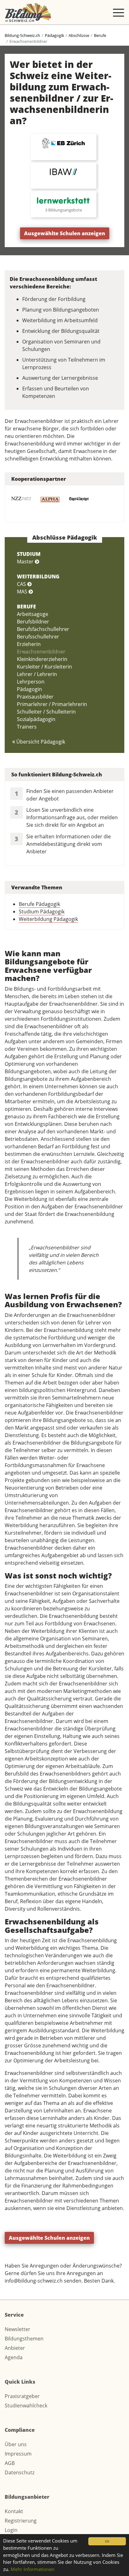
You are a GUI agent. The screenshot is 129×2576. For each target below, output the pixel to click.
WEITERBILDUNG (38, 577)
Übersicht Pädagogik (40, 742)
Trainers (27, 727)
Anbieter (15, 2348)
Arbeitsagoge (33, 614)
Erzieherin (29, 644)
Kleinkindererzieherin (42, 659)
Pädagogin (29, 689)
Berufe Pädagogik (39, 904)
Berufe (100, 35)
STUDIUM (29, 554)
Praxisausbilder (35, 697)
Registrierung (21, 2521)
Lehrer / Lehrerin (37, 674)
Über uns (16, 2444)
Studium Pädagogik (42, 912)
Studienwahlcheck (26, 2406)
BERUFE (26, 607)
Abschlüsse (79, 35)
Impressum (18, 2454)
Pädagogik (54, 35)
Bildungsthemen (24, 2339)
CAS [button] (22, 584)
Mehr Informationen (33, 2569)
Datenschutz (20, 2472)
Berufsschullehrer (38, 637)
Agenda (14, 2357)
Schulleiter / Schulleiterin (46, 712)
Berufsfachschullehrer (43, 629)
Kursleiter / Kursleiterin (44, 667)
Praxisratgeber (22, 2396)
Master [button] (26, 561)
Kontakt (14, 2511)
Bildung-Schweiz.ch (22, 35)
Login (11, 2530)
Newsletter (18, 2329)
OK (107, 2541)
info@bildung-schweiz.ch (34, 2281)
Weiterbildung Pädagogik (48, 919)
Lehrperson (31, 682)
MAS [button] (23, 592)
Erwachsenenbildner (41, 652)
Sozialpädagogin (36, 719)
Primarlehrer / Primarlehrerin (52, 704)
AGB (10, 2463)
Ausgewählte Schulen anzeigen (65, 233)
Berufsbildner (33, 622)
